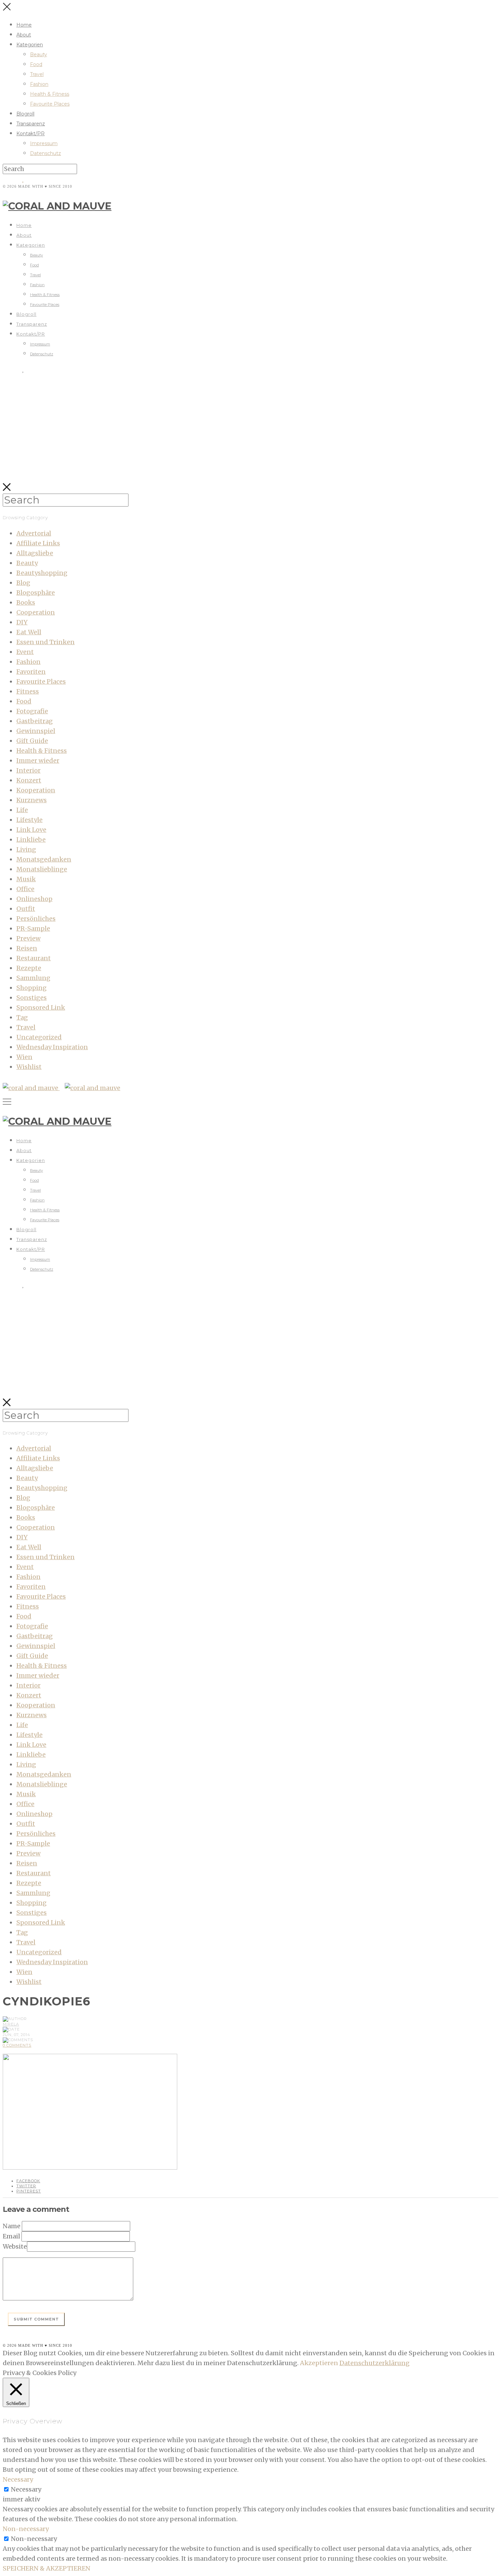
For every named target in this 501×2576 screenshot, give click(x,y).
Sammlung (33, 978)
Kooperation (36, 790)
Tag (22, 1017)
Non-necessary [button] (26, 2529)
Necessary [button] (18, 2479)
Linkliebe (31, 840)
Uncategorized (39, 1037)
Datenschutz (45, 153)
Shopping (32, 988)
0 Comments (17, 2045)
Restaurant (34, 958)
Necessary (26, 2489)
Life (22, 810)
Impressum (44, 143)
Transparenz (31, 124)
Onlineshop (34, 899)
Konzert (29, 780)
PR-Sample (33, 928)
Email (11, 2236)
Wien (24, 1057)
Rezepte (29, 968)
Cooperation (36, 612)
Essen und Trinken (45, 642)
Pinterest (29, 2191)
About (24, 35)
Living (26, 849)
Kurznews (32, 800)
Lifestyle (29, 820)
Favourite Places (50, 104)
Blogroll (25, 114)
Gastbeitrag (35, 721)
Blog (23, 583)
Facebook (28, 2181)
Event (25, 652)
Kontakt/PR (31, 134)
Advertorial (34, 533)
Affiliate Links (38, 543)
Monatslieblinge (42, 869)
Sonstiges (32, 998)
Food (36, 64)
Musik (26, 879)
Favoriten (31, 672)
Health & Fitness (50, 94)
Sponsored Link (41, 1007)
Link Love (31, 830)
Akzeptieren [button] (319, 2363)
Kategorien (30, 45)
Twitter (26, 2186)
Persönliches (36, 919)
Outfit (26, 909)
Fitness (28, 691)
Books (26, 602)
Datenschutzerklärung (375, 2363)
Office (25, 889)
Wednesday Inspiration (52, 1047)
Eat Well (29, 632)
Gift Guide (32, 741)
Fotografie (32, 711)
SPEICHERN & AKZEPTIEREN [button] (47, 2568)
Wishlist (29, 1067)
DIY (22, 622)
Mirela (11, 2024)
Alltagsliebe (35, 553)
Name (12, 2226)
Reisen (27, 948)
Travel (37, 74)
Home (24, 25)
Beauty (39, 55)
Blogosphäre (36, 593)
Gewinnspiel (36, 731)
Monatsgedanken (44, 859)
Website (15, 2246)
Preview (28, 938)
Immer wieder (38, 761)
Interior (28, 770)
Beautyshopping (42, 573)
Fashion (39, 84)
